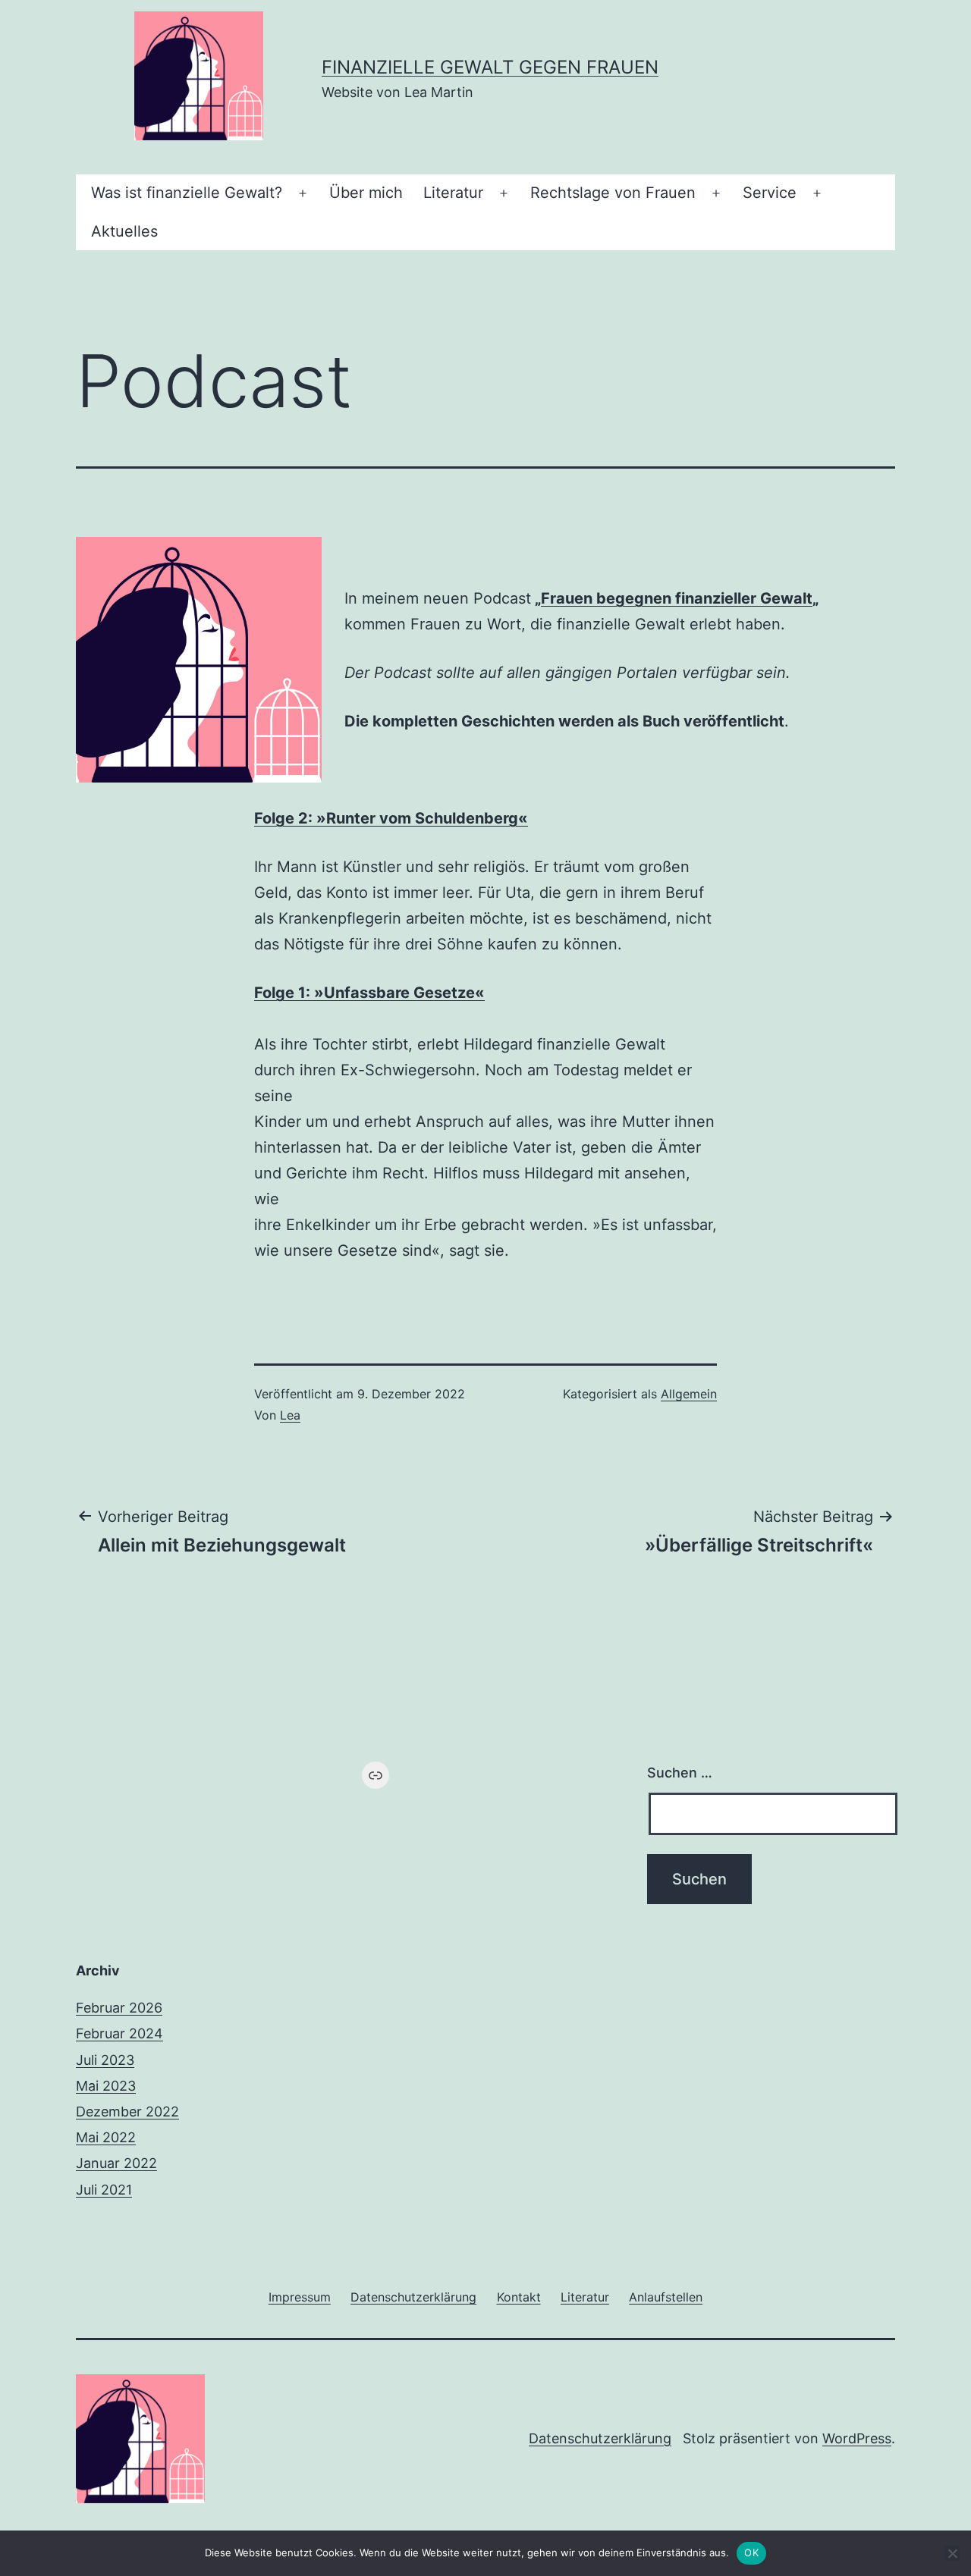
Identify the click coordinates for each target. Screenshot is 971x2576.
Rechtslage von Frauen (613, 193)
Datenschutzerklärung (600, 2438)
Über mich (366, 193)
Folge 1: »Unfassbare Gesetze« (369, 993)
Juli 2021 (104, 2190)
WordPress (857, 2438)
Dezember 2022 (127, 2112)
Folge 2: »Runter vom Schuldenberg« (391, 818)
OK (751, 2552)
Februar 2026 (119, 2008)
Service (770, 193)
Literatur (453, 193)
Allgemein (689, 1394)
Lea (290, 1415)
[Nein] (952, 2553)
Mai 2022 (106, 2137)
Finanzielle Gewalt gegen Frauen (490, 67)
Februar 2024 (119, 2033)
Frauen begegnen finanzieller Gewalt (677, 598)
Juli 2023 (105, 2060)
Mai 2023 (106, 2086)
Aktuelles (124, 231)
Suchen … (680, 1773)
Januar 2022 (116, 2163)
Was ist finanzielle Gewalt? (187, 193)
